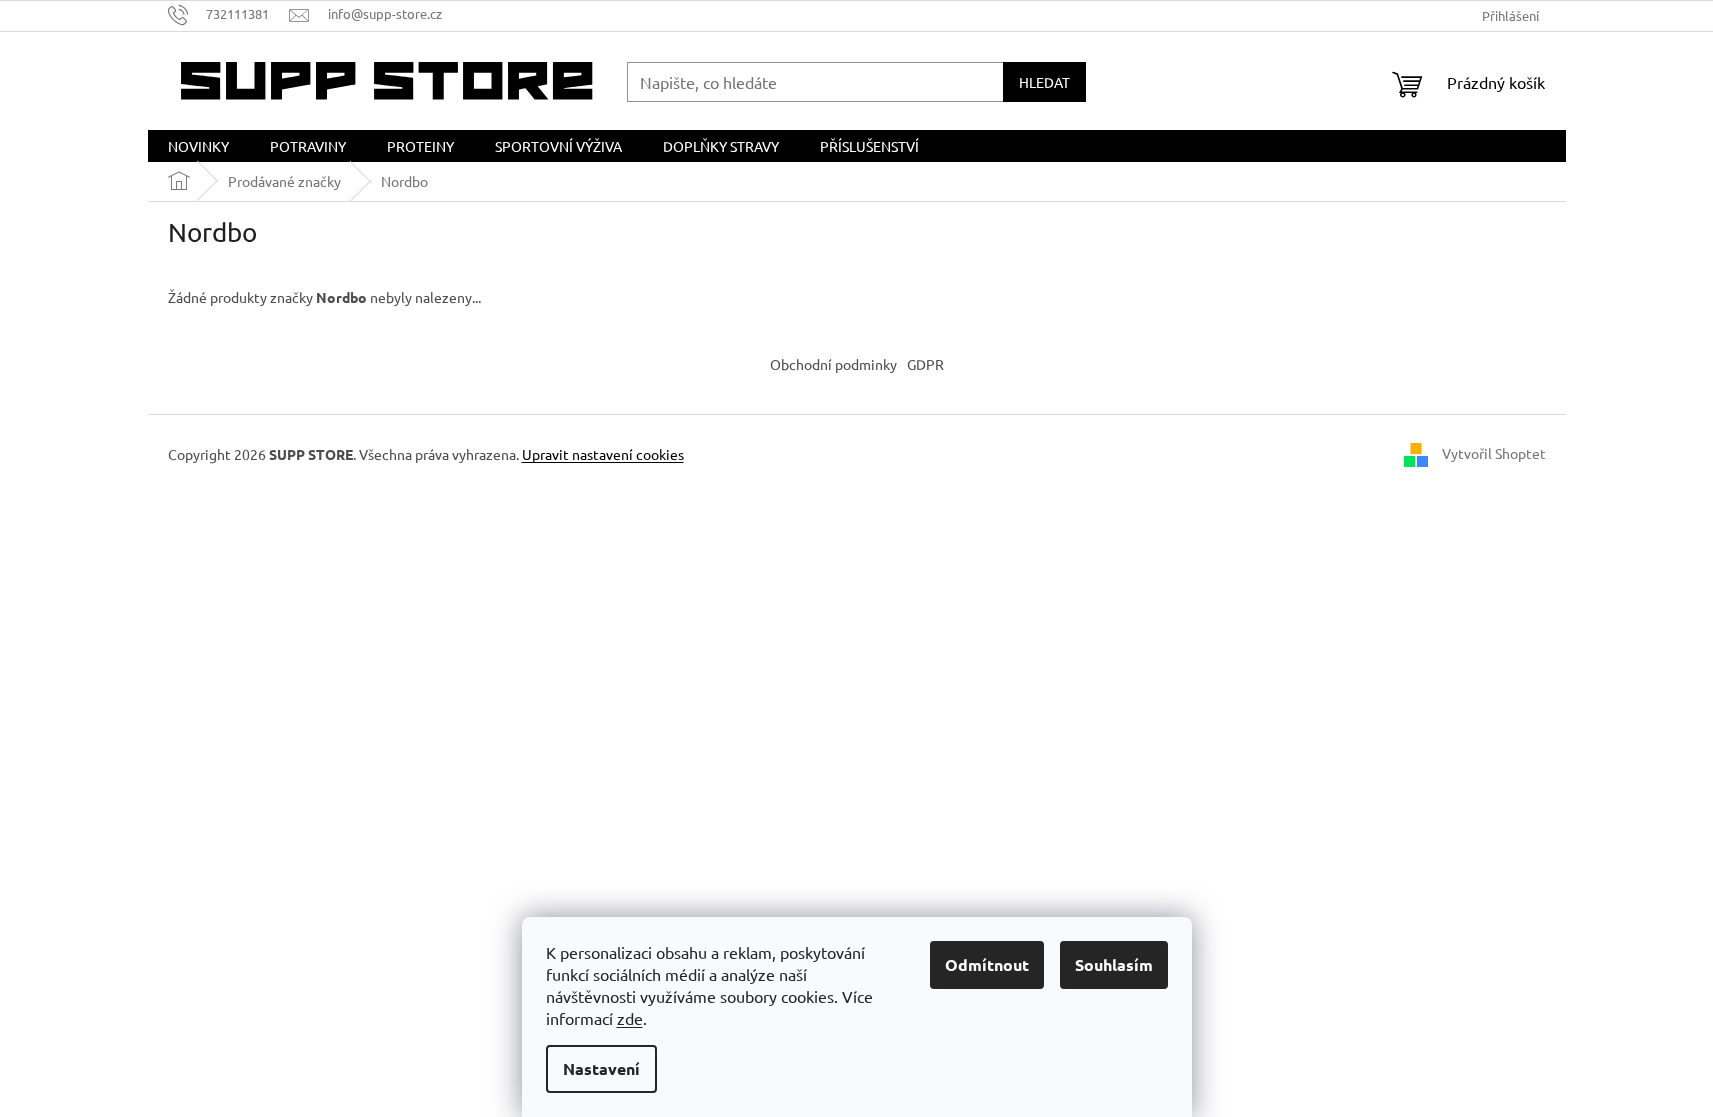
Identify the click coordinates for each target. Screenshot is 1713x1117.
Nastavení (601, 1068)
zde (630, 1018)
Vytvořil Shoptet (1494, 453)
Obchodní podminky (833, 364)
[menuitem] (198, 146)
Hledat (1044, 82)
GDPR (925, 364)
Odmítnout (987, 964)
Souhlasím (1114, 964)
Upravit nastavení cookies (603, 454)
